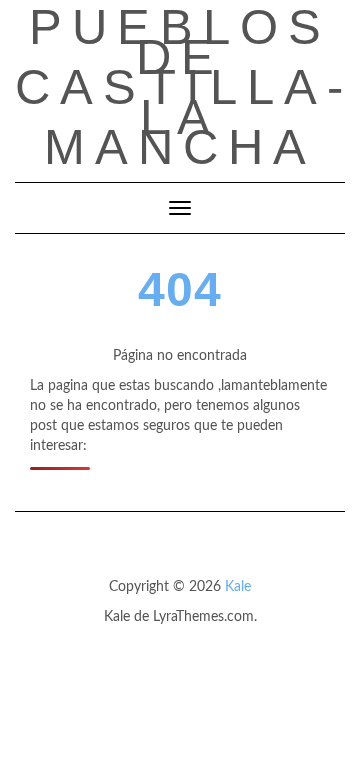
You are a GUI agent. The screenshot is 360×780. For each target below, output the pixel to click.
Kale (238, 587)
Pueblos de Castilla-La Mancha (184, 87)
